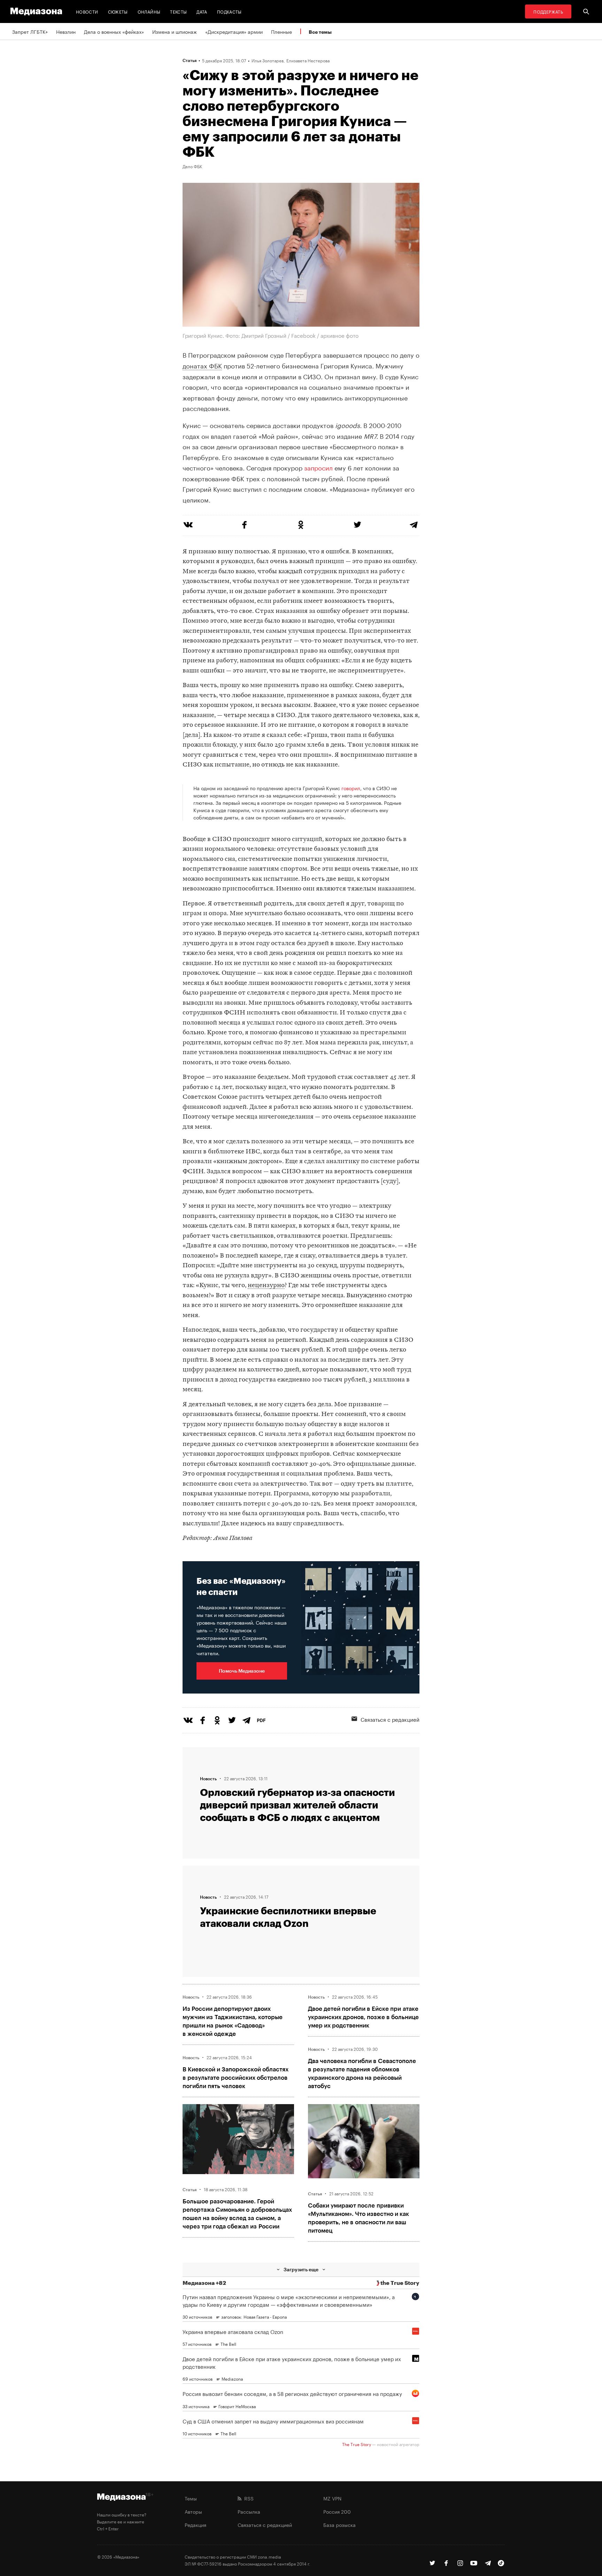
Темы (191, 2498)
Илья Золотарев (268, 60)
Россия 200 (337, 2511)
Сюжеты (118, 11)
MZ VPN (332, 2498)
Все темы (320, 32)
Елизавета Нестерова (308, 60)
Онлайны (149, 11)
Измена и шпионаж (175, 31)
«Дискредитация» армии (234, 31)
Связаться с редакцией (390, 1719)
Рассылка (249, 2511)
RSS (248, 2498)
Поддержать (548, 11)
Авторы (193, 2511)
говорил (351, 788)
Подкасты (229, 11)
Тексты (178, 11)
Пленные (281, 31)
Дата (202, 11)
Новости (87, 11)
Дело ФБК (192, 166)
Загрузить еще (301, 2269)
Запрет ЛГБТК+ (30, 31)
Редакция (195, 2524)
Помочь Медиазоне (242, 1671)
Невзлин (66, 31)
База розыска (339, 2524)
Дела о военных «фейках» (114, 31)
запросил (318, 467)
